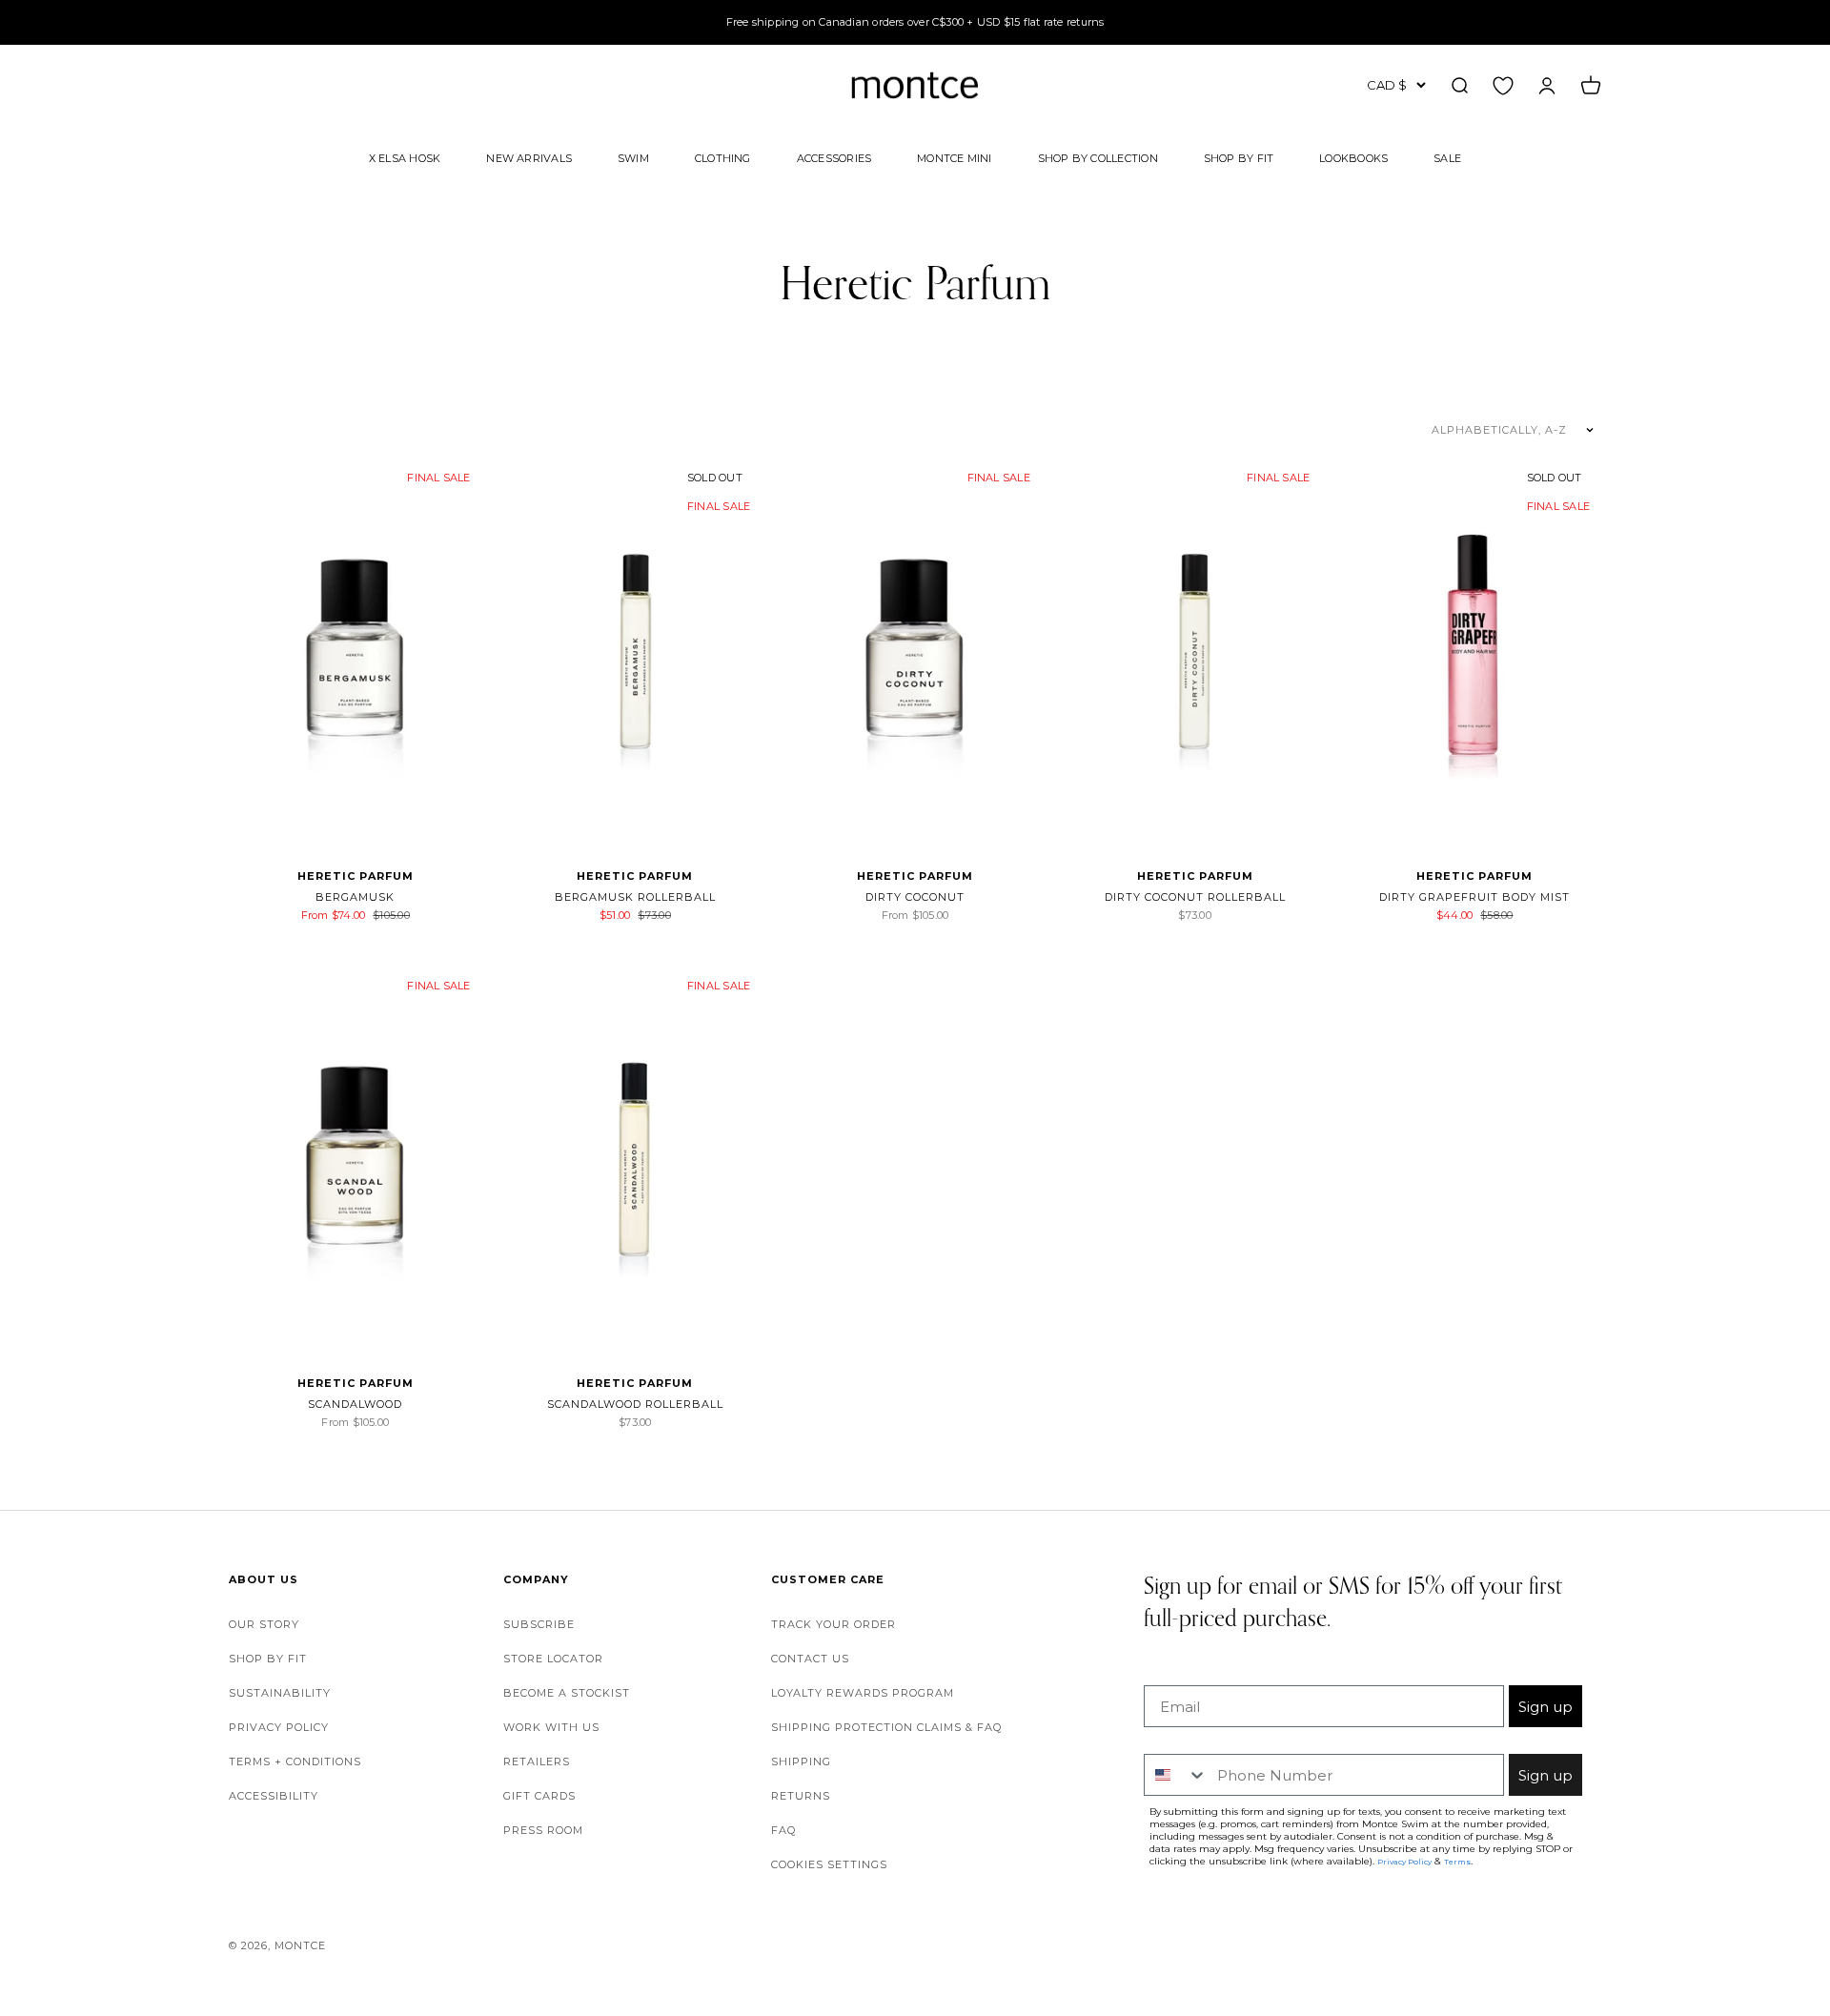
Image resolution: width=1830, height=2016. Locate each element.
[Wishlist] (1503, 85)
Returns (801, 1796)
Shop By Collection (1098, 157)
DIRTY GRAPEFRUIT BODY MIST (1474, 897)
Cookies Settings (829, 1864)
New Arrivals (529, 157)
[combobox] (1176, 1775)
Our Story (264, 1624)
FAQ (783, 1830)
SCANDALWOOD (355, 1404)
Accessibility (274, 1796)
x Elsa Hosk (405, 157)
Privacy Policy (279, 1727)
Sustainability (280, 1693)
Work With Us (551, 1727)
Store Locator (553, 1659)
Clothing (723, 157)
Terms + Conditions (295, 1761)
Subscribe (539, 1624)
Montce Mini (954, 157)
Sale (1447, 157)
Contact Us (810, 1659)
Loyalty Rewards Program (863, 1693)
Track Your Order (834, 1624)
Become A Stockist (567, 1693)
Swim (633, 157)
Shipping (801, 1761)
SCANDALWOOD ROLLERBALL (635, 1404)
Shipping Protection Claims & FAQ (886, 1727)
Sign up (1545, 1707)
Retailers (537, 1761)
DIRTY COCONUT (915, 897)
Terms (1457, 1862)
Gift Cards (539, 1796)
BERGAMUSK (355, 897)
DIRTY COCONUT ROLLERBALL (1195, 897)
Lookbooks (1353, 157)
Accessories (834, 157)
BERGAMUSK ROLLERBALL (635, 897)
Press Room (543, 1830)
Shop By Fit (1239, 157)
